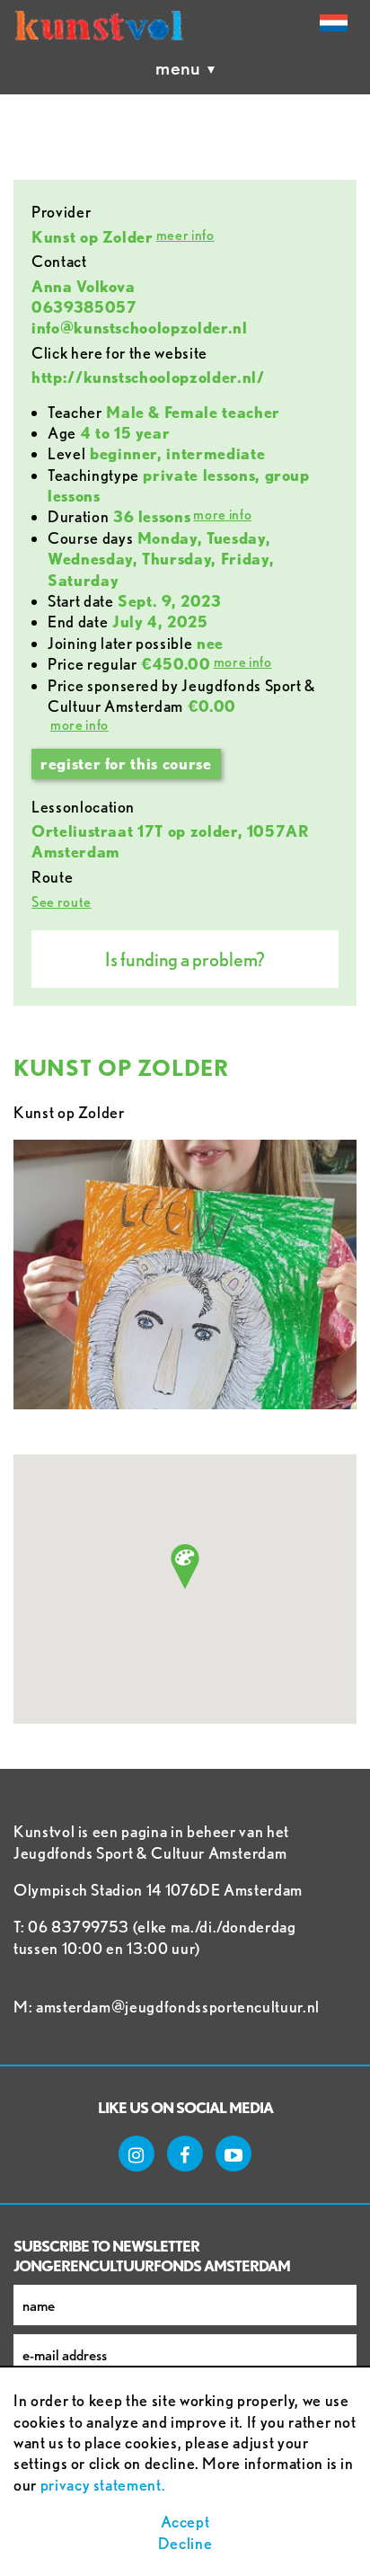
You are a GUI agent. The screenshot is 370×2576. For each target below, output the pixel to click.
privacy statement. (103, 2485)
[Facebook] (185, 2154)
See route (62, 902)
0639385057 (84, 307)
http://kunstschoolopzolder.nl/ (148, 377)
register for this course (126, 764)
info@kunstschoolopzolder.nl (140, 328)
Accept (185, 2522)
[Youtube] (233, 2154)
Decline (185, 2543)
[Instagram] (137, 2154)
